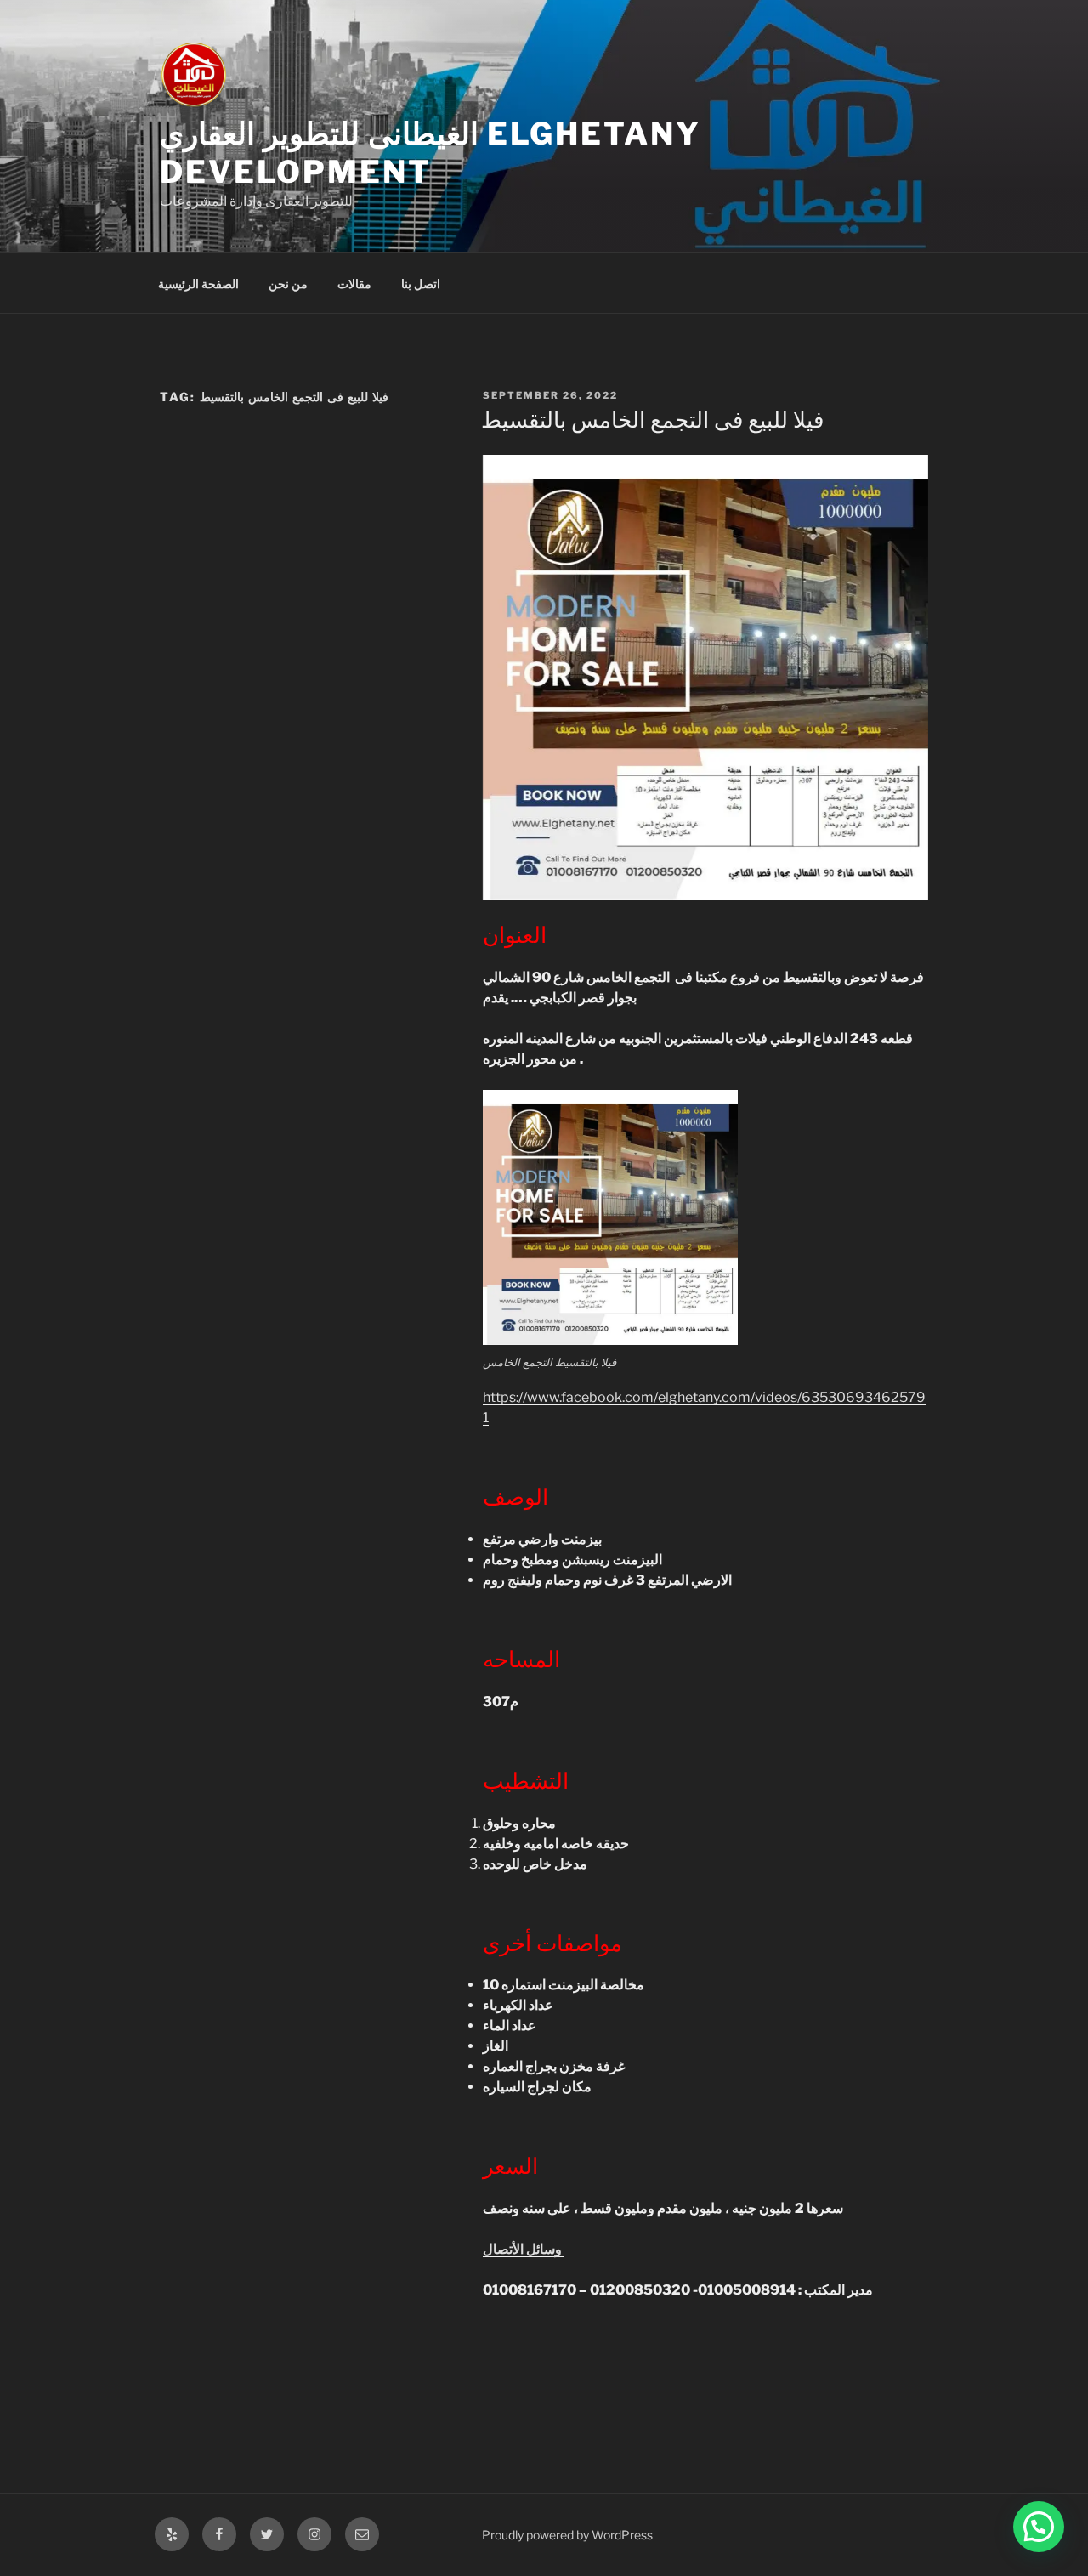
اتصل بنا (421, 284)
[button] (1039, 2527)
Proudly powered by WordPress (567, 2535)
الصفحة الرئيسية (198, 284)
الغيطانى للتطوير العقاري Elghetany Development (431, 153)
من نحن (288, 284)
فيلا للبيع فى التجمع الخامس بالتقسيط (652, 420)
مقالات (354, 284)
